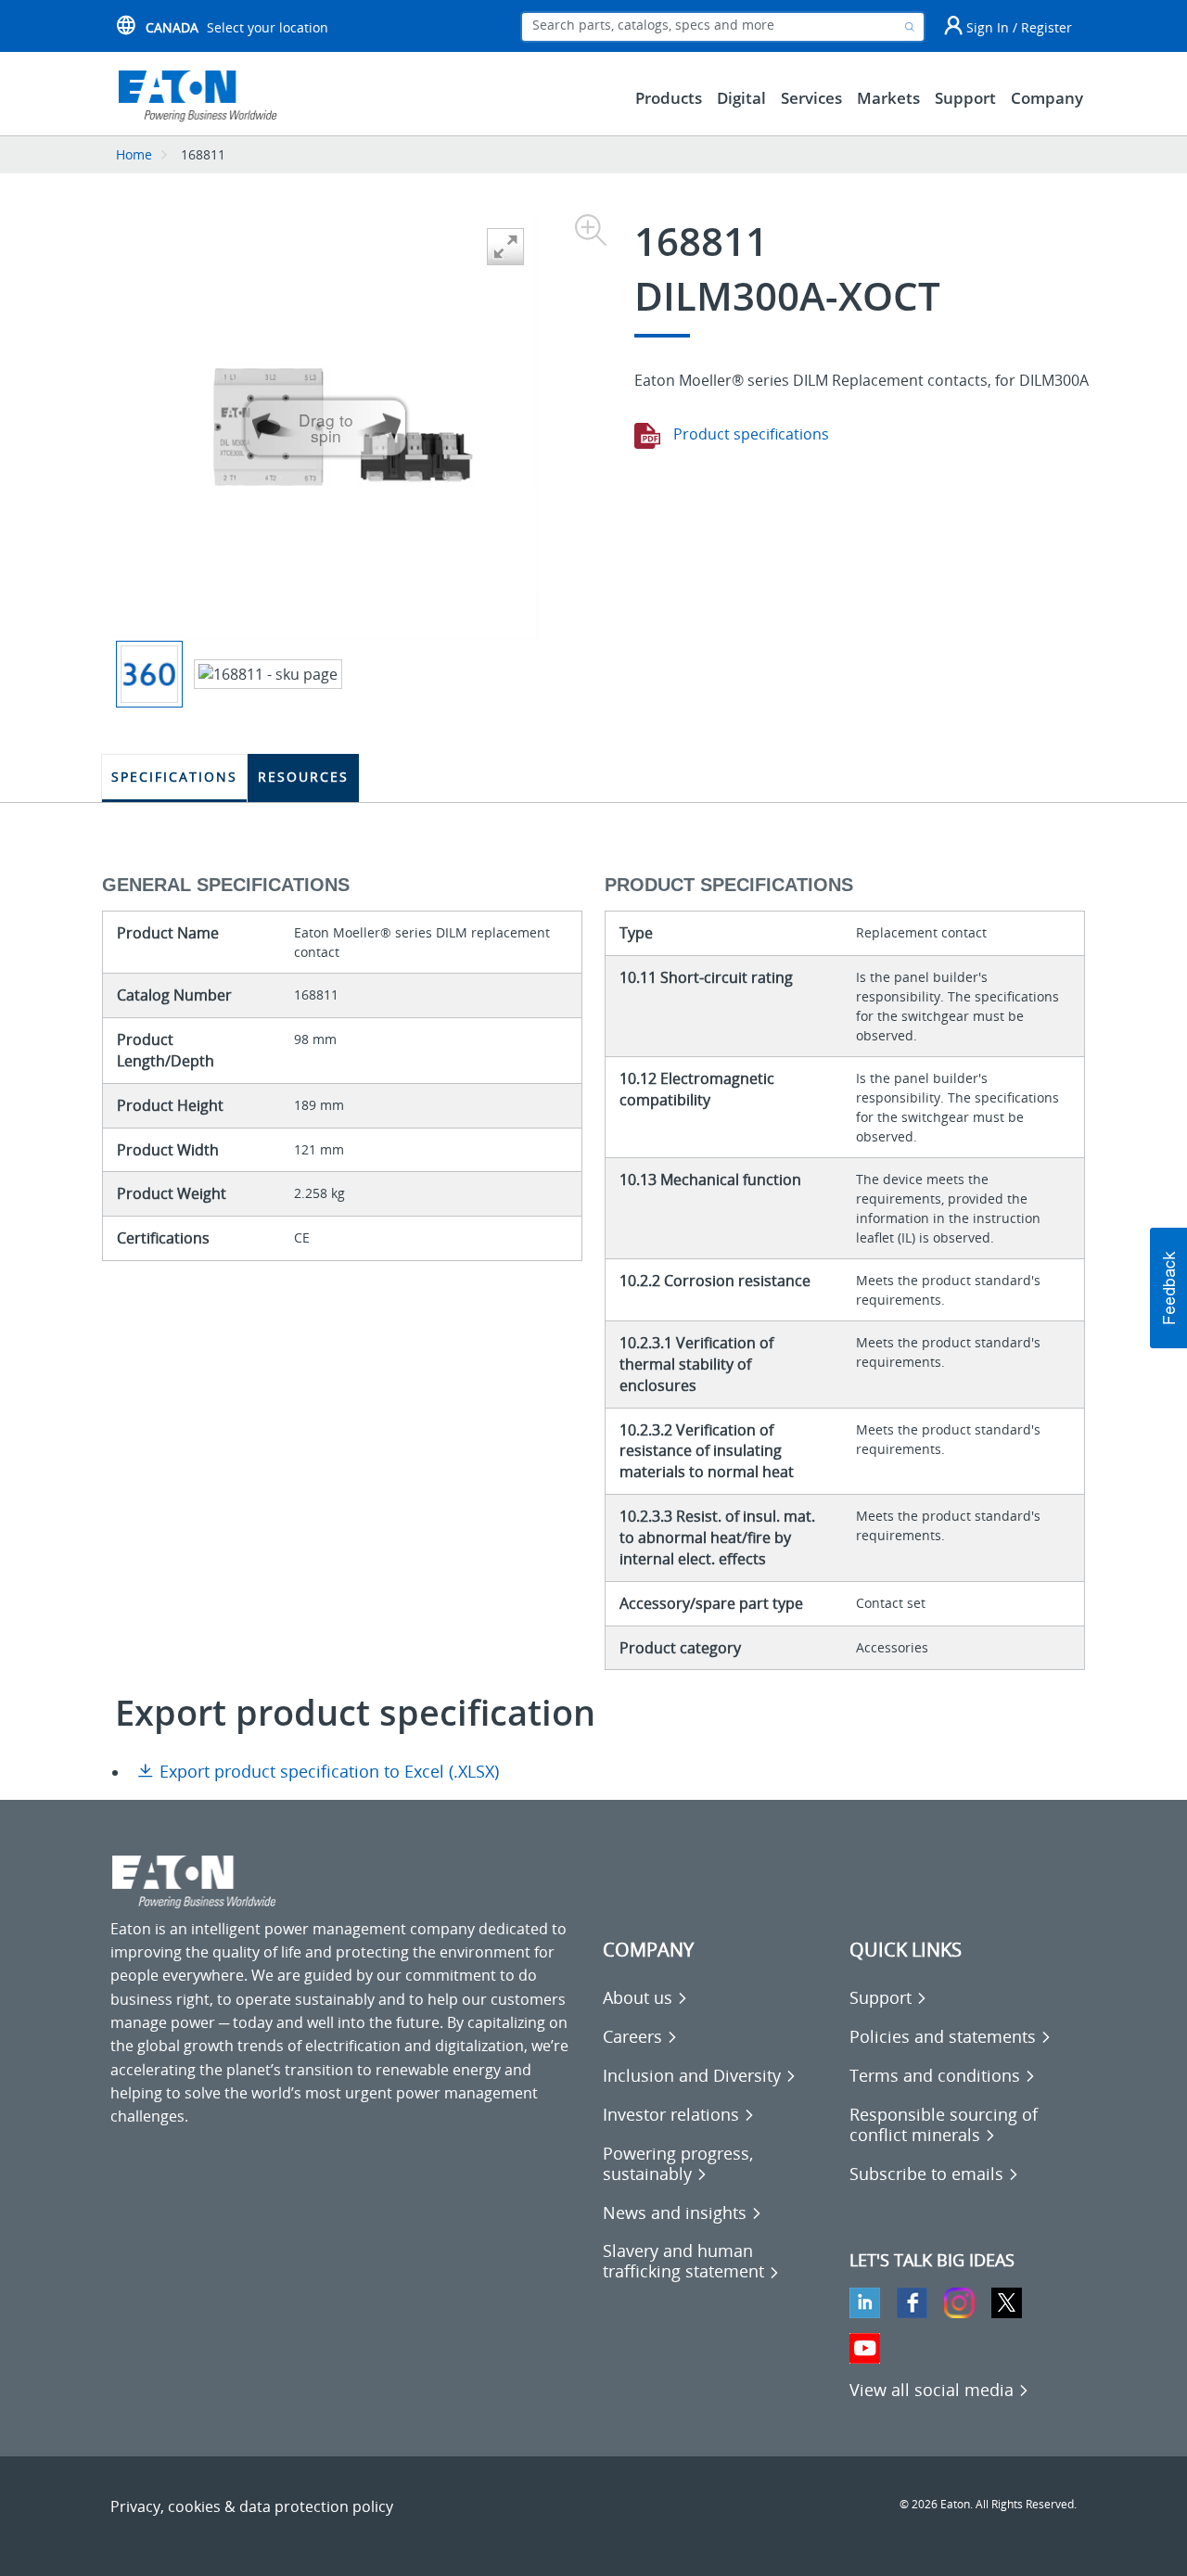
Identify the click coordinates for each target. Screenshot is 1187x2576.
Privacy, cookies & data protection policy (252, 2506)
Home (134, 154)
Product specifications (749, 434)
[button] (1168, 1288)
